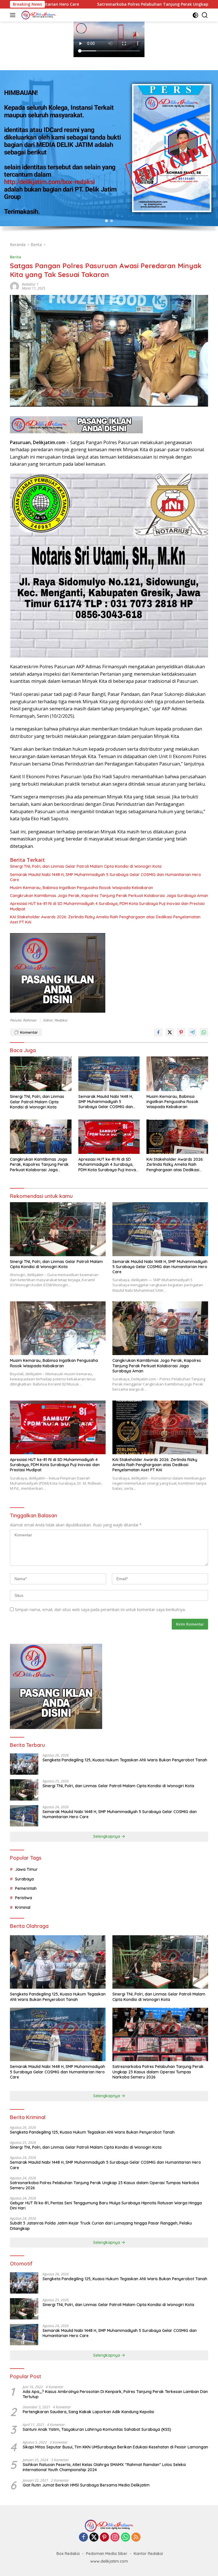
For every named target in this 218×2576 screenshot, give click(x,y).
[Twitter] (94, 2537)
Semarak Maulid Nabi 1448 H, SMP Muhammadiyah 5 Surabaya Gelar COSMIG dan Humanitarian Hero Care (105, 877)
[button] (106, 221)
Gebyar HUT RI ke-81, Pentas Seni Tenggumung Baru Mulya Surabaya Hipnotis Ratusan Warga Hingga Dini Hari (106, 2205)
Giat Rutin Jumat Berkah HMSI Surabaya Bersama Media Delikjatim (86, 2485)
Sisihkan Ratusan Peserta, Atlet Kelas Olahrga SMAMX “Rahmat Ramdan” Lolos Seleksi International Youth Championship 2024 (104, 2467)
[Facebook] (83, 2537)
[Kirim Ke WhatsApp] (204, 1032)
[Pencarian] (205, 15)
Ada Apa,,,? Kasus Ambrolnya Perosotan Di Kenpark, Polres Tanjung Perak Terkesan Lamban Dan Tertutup (115, 2394)
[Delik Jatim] (38, 15)
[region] (109, 153)
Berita (15, 257)
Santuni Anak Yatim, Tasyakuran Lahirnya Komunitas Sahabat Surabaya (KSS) (97, 2429)
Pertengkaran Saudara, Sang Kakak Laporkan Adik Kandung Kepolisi (88, 2412)
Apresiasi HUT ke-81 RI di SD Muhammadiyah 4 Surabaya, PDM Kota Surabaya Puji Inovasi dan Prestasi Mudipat (107, 906)
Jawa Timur (26, 1869)
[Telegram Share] (192, 1032)
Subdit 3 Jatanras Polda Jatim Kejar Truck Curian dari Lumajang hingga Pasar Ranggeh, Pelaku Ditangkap (101, 2226)
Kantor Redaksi (148, 2554)
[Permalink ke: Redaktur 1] (14, 286)
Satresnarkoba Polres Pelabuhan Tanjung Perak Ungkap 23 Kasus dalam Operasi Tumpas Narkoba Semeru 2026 (158, 2072)
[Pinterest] (104, 2537)
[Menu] (14, 15)
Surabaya (24, 1879)
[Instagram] (115, 2537)
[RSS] (136, 2537)
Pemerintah (26, 1888)
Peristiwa (24, 1898)
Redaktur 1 (30, 284)
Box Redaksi (68, 2554)
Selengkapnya (107, 1836)
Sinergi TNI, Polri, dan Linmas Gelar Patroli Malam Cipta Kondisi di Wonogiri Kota (86, 866)
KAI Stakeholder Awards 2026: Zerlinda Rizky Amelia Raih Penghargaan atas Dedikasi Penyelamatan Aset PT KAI (105, 919)
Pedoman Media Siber (107, 2554)
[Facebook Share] (158, 1032)
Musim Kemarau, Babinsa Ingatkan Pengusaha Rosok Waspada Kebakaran (81, 888)
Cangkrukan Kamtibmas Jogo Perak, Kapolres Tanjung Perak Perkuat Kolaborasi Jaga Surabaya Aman (109, 896)
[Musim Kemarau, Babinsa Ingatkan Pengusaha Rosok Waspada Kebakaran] (177, 1074)
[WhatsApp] (125, 2537)
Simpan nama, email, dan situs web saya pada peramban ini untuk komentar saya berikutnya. (100, 1610)
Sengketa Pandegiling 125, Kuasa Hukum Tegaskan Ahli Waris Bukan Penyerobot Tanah (125, 1760)
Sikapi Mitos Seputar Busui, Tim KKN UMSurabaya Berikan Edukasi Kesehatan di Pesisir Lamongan (115, 2447)
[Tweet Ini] (170, 1032)
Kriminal (23, 1907)
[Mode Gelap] (195, 15)
